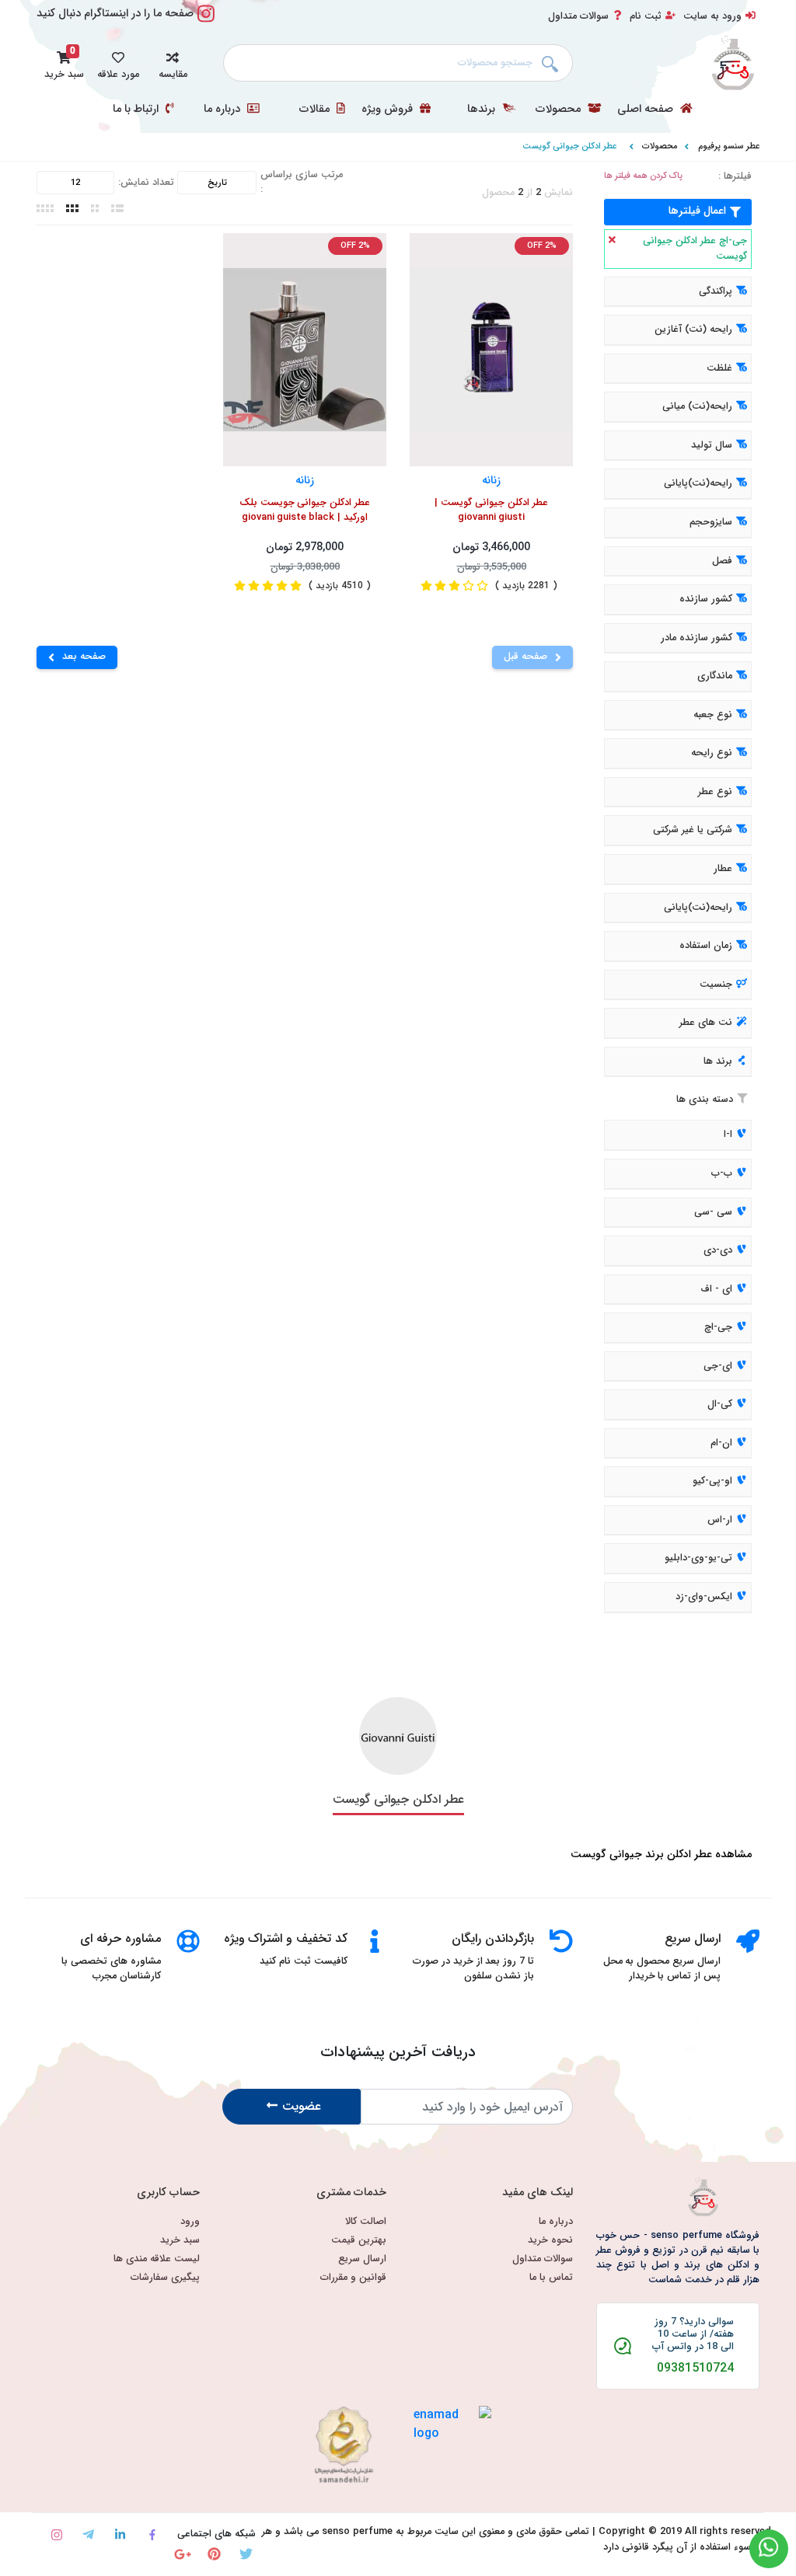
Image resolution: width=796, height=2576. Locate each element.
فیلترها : (735, 177)
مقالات (316, 110)
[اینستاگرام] (56, 2534)
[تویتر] (246, 2554)
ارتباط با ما (137, 110)
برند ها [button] (718, 1061)
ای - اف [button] (716, 1289)
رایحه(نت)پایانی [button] (698, 484)
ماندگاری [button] (715, 676)
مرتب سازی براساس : (302, 183)
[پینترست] (214, 2554)
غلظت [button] (719, 368)
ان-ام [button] (721, 1443)
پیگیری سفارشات (165, 2278)
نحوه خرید (550, 2241)
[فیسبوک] (152, 2534)
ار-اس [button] (720, 1520)
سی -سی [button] (713, 1212)
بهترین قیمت (359, 2241)
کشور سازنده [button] (706, 599)
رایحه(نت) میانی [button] (697, 407)
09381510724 (695, 2369)
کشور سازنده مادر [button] (696, 638)
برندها (483, 110)
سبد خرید (180, 2241)
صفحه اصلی (647, 110)
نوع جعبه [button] (713, 715)
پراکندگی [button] (716, 291)
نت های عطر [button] (706, 1023)
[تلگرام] (88, 2534)
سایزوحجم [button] (711, 522)
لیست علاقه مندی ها (157, 2259)
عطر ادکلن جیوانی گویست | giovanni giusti (491, 511)
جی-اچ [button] (718, 1327)
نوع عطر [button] (715, 792)
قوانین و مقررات (353, 2278)
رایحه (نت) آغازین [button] (693, 330)
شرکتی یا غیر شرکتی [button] (693, 831)
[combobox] (398, 63)
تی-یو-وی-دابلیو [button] (698, 1559)
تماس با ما (551, 2278)
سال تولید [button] (712, 445)
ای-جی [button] (718, 1366)
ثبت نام (646, 16)
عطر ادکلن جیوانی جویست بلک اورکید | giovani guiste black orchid (305, 511)
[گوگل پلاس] (182, 2554)
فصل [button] (722, 561)
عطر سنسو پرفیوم (729, 146)
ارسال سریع (362, 2259)
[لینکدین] (120, 2534)
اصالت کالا (366, 2222)
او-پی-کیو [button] (712, 1482)
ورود (190, 2222)
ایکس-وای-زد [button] (704, 1597)
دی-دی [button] (718, 1250)
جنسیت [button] (716, 985)
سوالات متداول (578, 16)
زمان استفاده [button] (706, 946)
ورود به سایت (712, 16)
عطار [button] (723, 869)
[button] (173, 63)
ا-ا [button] (728, 1135)
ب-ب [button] (722, 1173)
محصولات (560, 110)
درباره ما (223, 110)
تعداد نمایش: (146, 183)
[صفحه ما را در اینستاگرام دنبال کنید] (206, 22)
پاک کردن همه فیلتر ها (643, 176)
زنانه (491, 480)
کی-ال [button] (720, 1404)
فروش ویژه (389, 110)
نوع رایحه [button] (712, 754)
